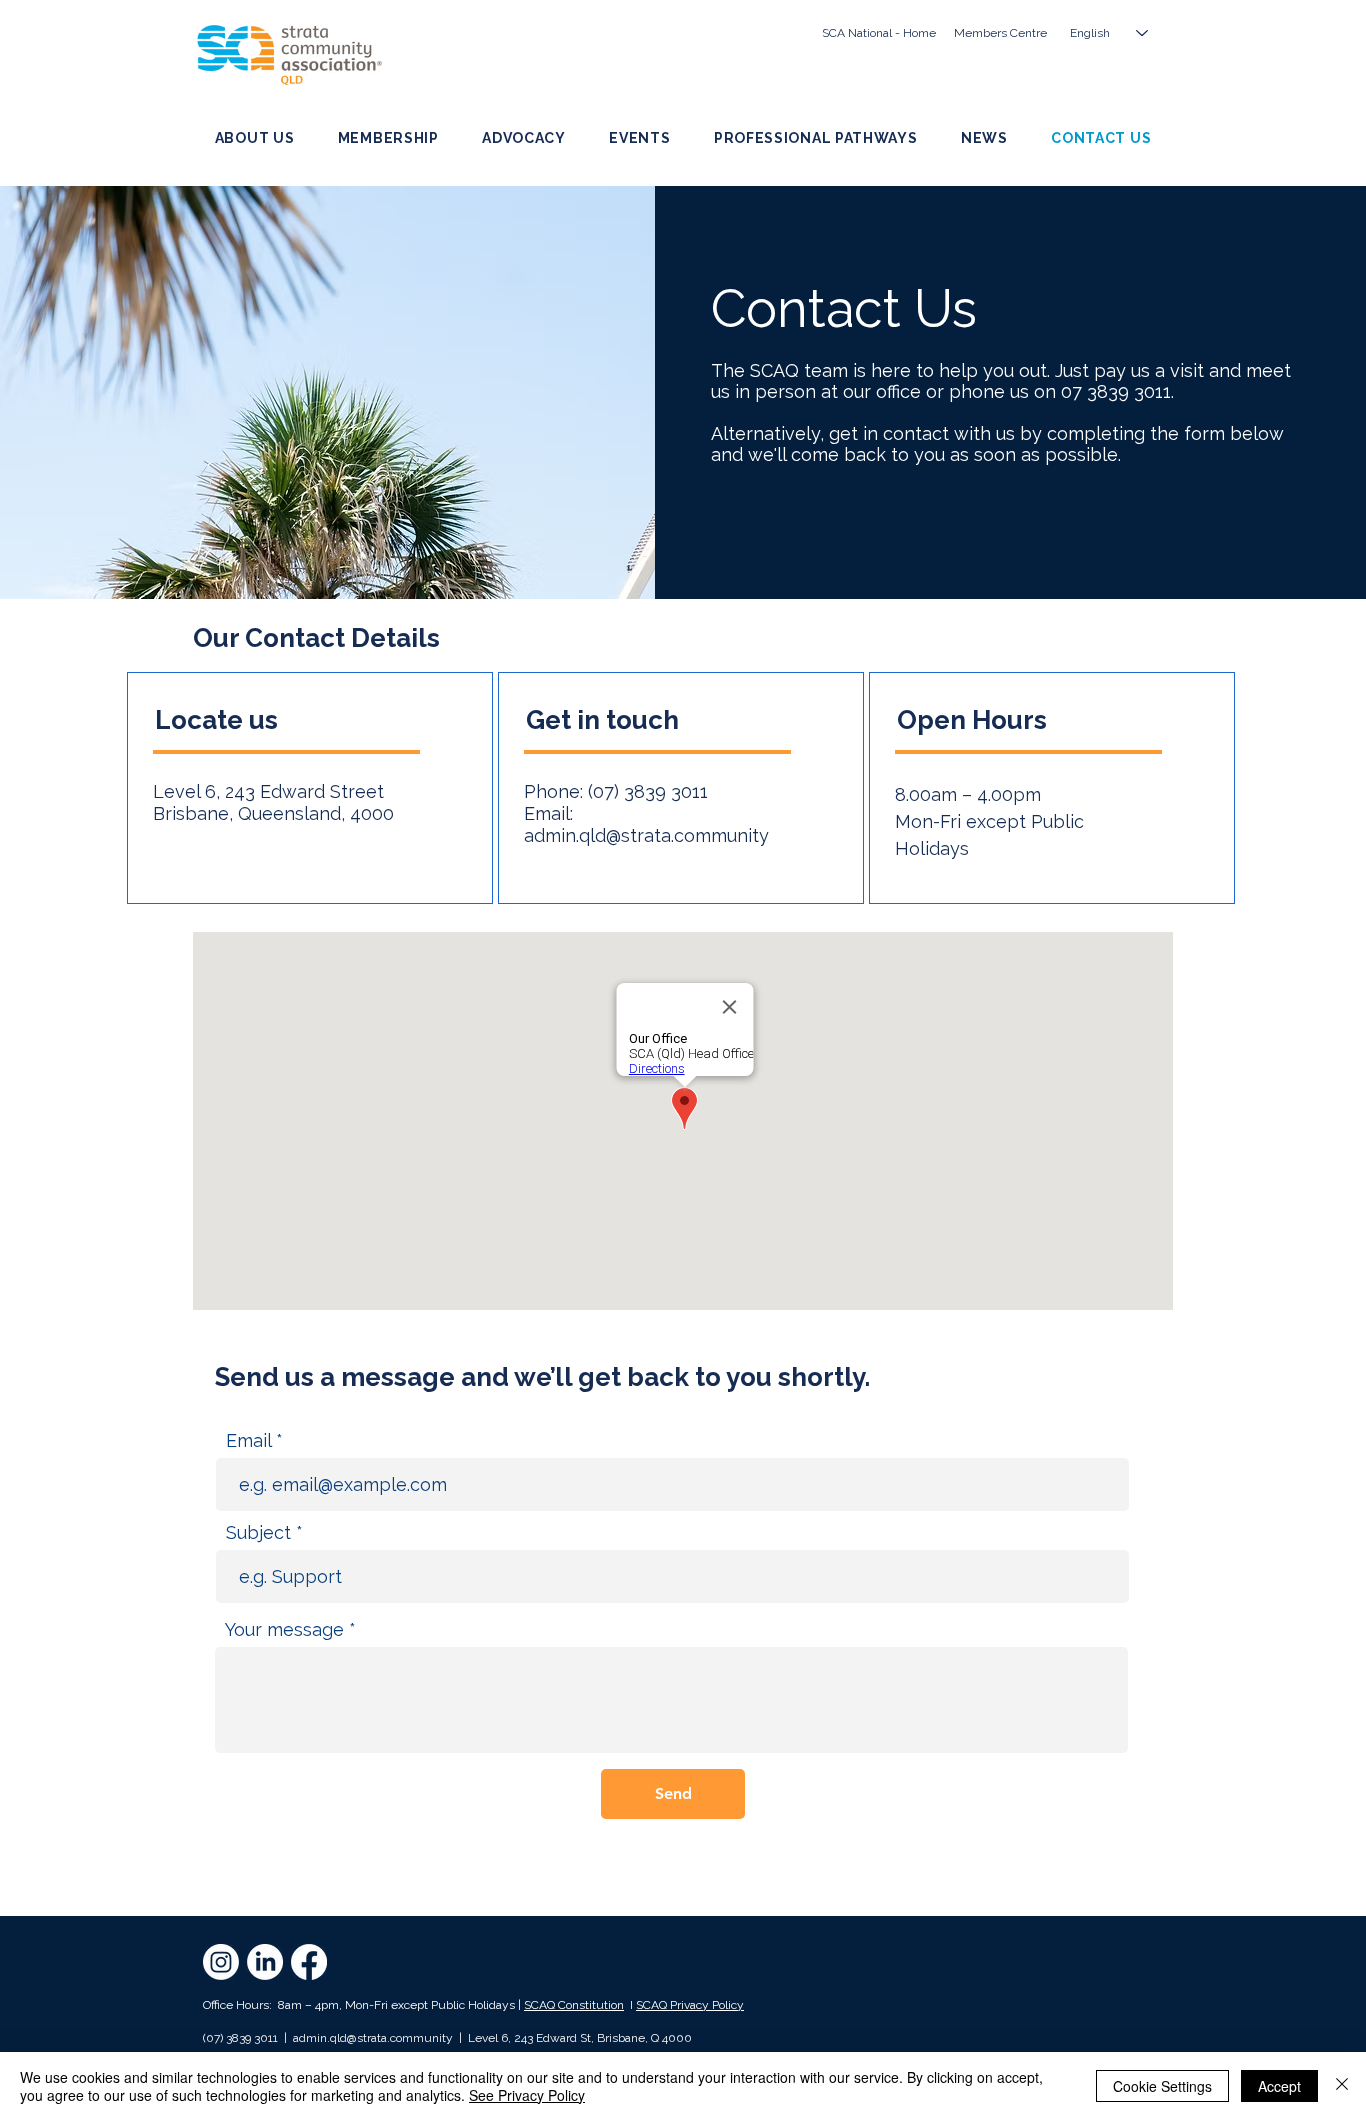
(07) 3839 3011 (648, 791)
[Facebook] (309, 1962)
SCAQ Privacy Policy (690, 2005)
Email (248, 1441)
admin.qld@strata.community (646, 835)
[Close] (1342, 2086)
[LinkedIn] (265, 1962)
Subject (258, 1533)
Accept (1279, 2086)
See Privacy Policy (527, 2095)
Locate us (219, 720)
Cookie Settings (1162, 2086)
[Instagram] (221, 1962)
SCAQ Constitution (574, 2005)
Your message (284, 1630)
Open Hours (972, 720)
